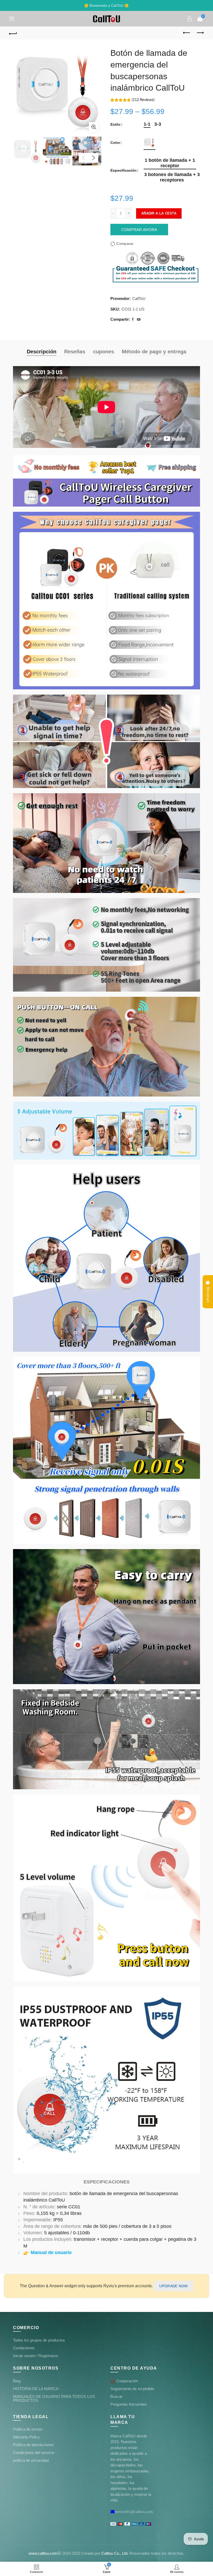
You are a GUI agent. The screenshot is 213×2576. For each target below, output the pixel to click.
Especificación (124, 170)
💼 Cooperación (124, 2381)
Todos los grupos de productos (39, 2340)
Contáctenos (24, 2348)
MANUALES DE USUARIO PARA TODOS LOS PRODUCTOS (54, 2398)
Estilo (115, 124)
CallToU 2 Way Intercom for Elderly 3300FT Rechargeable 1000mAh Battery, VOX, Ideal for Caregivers (56, 2554)
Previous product (187, 33)
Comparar (125, 244)
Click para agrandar (94, 127)
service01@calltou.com (134, 2511)
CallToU (139, 298)
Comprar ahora (139, 230)
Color (115, 143)
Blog (17, 2381)
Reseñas (75, 352)
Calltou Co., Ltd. (115, 2553)
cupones (104, 352)
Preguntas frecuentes (129, 2404)
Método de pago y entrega (154, 352)
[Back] (13, 33)
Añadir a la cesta (159, 213)
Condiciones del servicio (34, 2453)
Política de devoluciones (34, 2445)
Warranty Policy (26, 2437)
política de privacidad (31, 2460)
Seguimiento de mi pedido (132, 2389)
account (190, 19)
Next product (200, 33)
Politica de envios (28, 2429)
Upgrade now (173, 2286)
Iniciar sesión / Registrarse (36, 2356)
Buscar (117, 2396)
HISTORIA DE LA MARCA (36, 2389)
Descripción (42, 352)
